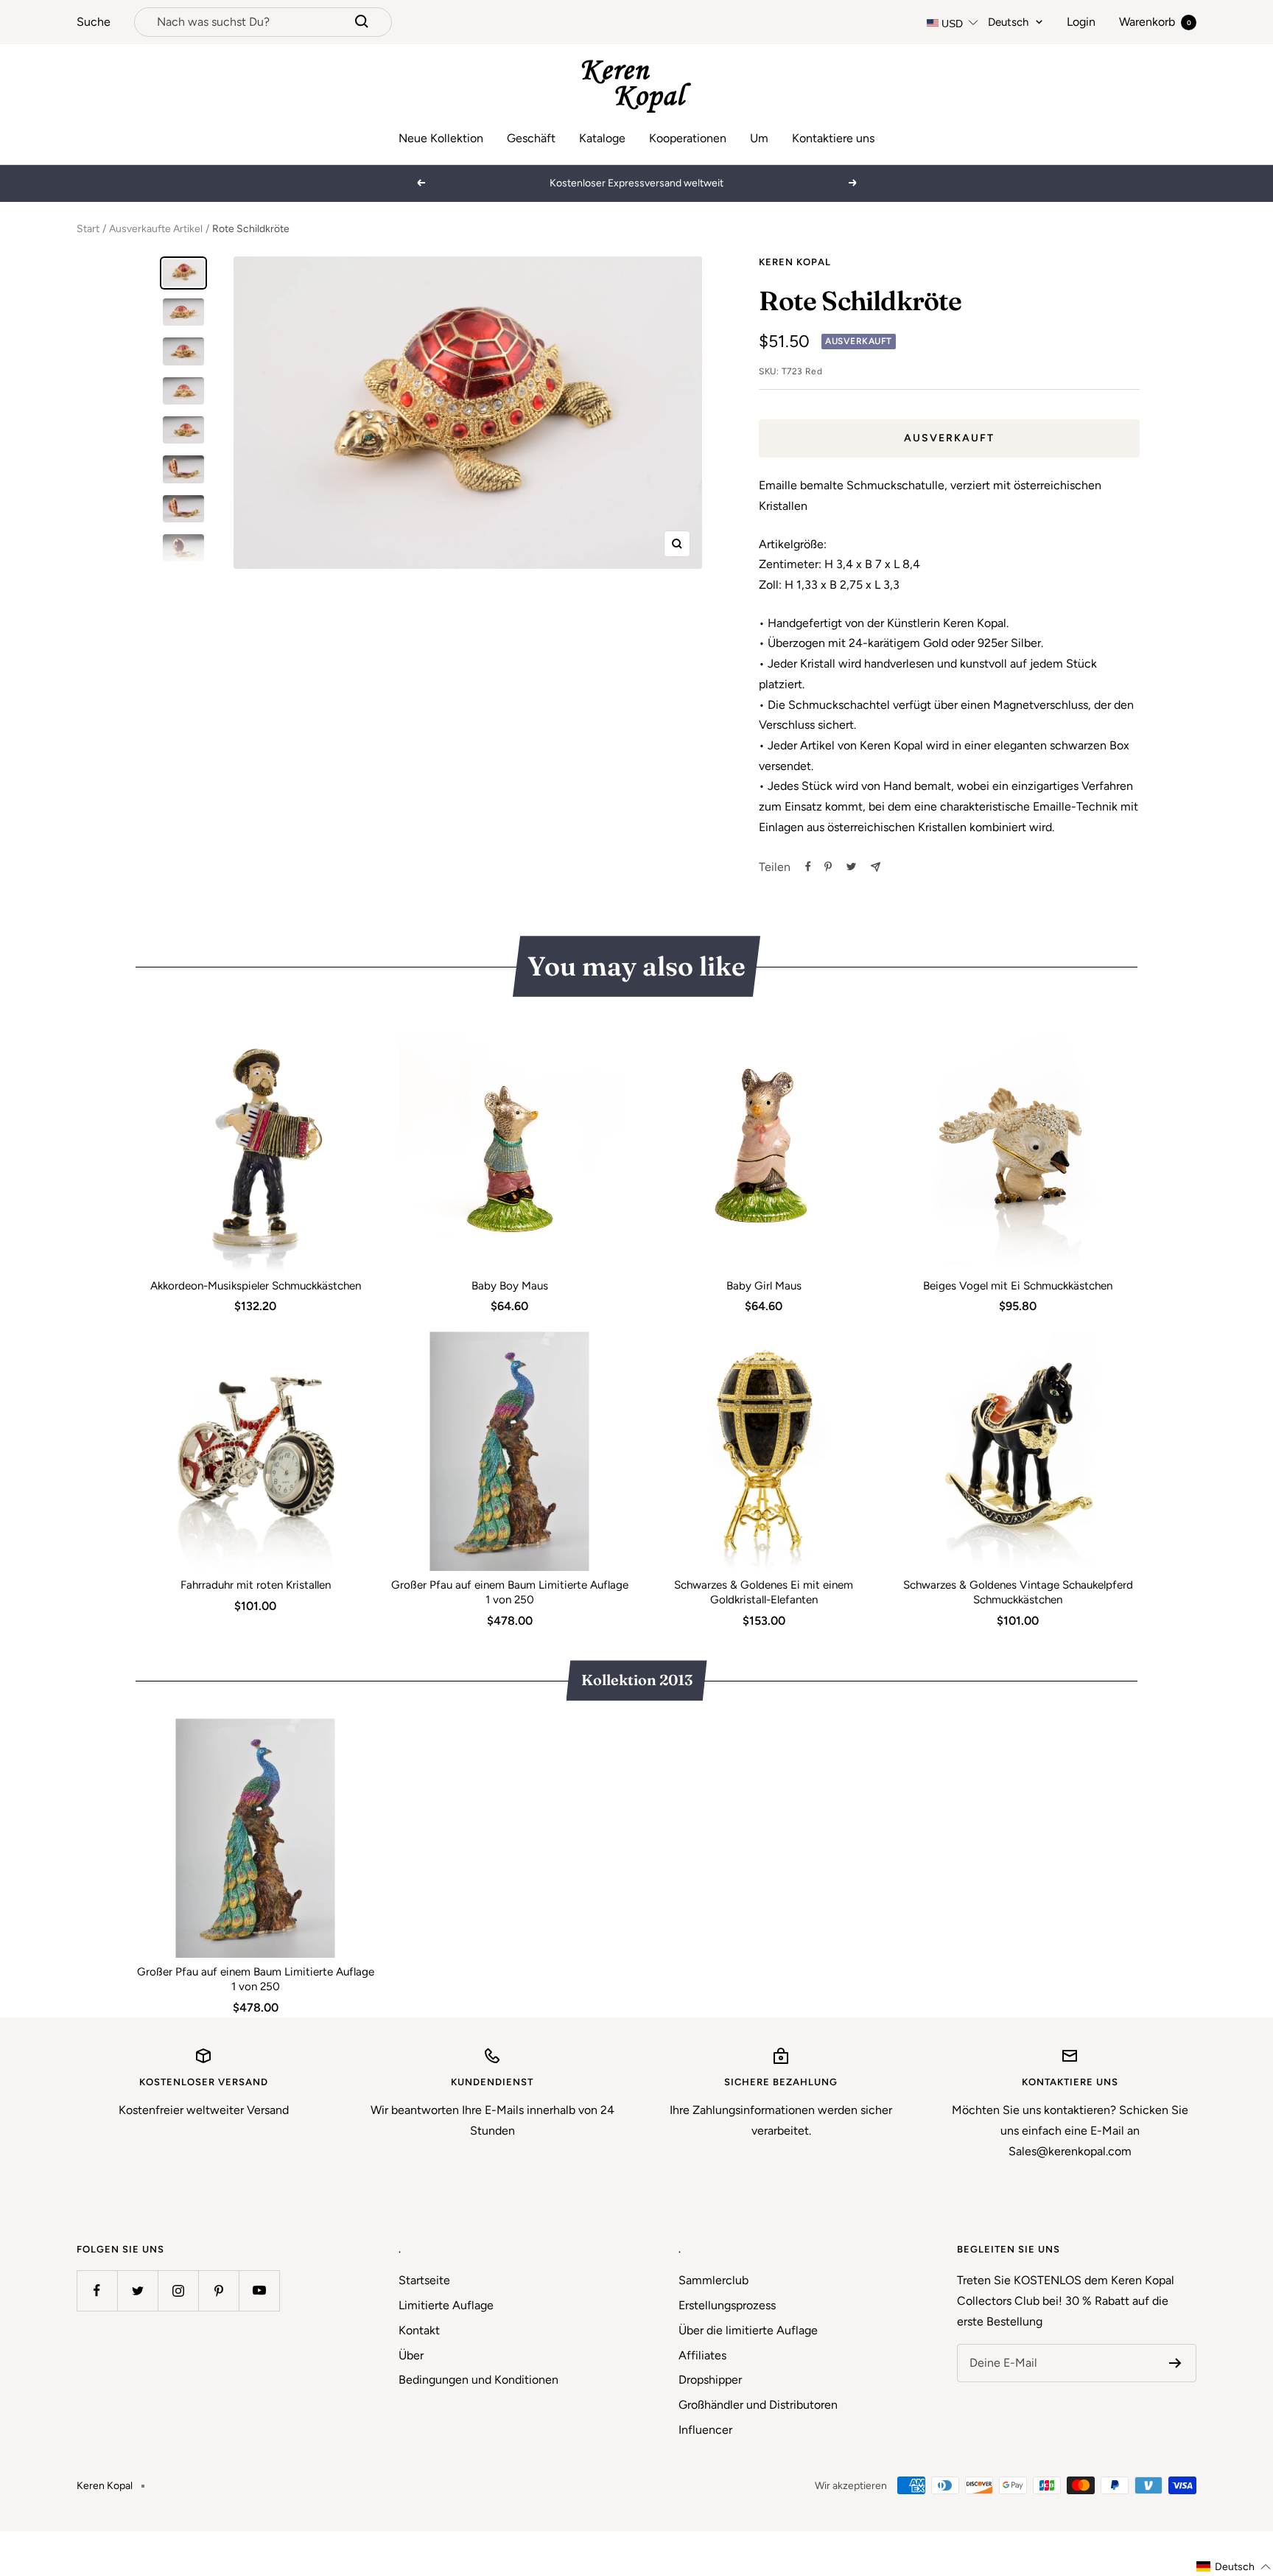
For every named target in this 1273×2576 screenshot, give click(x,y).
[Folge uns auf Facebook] (97, 2290)
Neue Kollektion (441, 138)
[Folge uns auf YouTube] (259, 2290)
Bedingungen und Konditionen (478, 2380)
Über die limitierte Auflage (748, 2330)
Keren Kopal (795, 262)
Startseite (424, 2280)
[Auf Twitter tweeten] (851, 867)
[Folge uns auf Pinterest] (218, 2290)
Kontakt (419, 2330)
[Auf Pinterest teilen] (828, 867)
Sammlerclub (713, 2280)
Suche (94, 22)
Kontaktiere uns (833, 138)
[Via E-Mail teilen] (876, 867)
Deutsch (1008, 22)
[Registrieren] (1175, 2363)
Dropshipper (710, 2380)
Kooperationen (688, 138)
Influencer (705, 2430)
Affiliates (702, 2355)
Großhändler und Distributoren (758, 2405)
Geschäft (531, 138)
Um (759, 138)
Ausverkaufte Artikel (156, 229)
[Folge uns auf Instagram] (178, 2290)
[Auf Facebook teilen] (808, 867)
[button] (1234, 2567)
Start (88, 229)
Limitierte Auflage (446, 2305)
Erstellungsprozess (727, 2305)
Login (1081, 22)
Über (411, 2355)
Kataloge (602, 138)
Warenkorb (1155, 22)
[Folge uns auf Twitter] (137, 2290)
